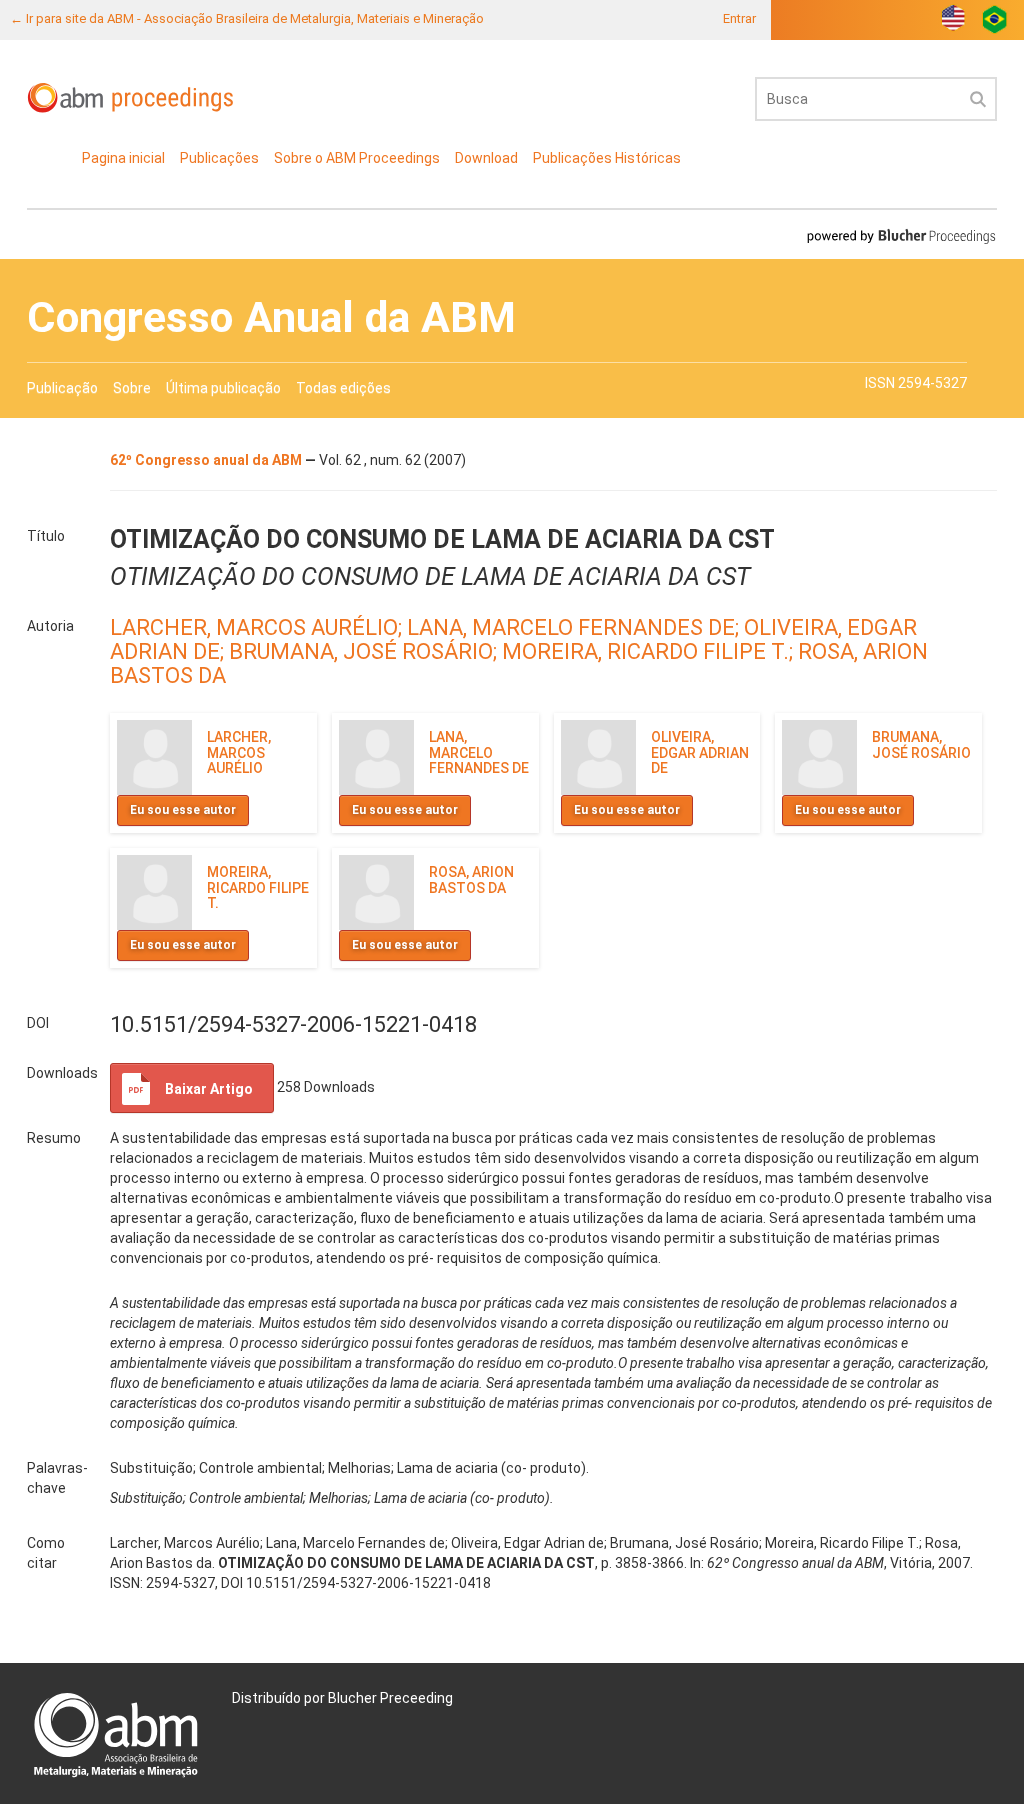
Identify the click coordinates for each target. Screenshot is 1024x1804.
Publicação (62, 388)
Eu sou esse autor (183, 810)
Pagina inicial (123, 158)
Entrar (739, 18)
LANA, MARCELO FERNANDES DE (479, 752)
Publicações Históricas (607, 158)
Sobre (132, 388)
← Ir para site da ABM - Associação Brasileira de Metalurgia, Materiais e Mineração (247, 18)
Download (486, 158)
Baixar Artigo (209, 1089)
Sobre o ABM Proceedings (357, 158)
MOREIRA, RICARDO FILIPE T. (258, 887)
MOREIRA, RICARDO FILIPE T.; (650, 651)
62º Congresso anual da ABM (207, 460)
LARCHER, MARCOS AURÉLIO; (258, 627)
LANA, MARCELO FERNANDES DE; (575, 627)
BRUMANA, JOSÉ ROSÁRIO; (365, 651)
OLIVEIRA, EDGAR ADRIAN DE (700, 752)
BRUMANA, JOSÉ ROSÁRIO (921, 744)
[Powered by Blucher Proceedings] (901, 235)
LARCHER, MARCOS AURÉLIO (239, 752)
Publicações (219, 158)
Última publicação (223, 388)
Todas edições (343, 388)
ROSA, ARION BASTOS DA (471, 879)
